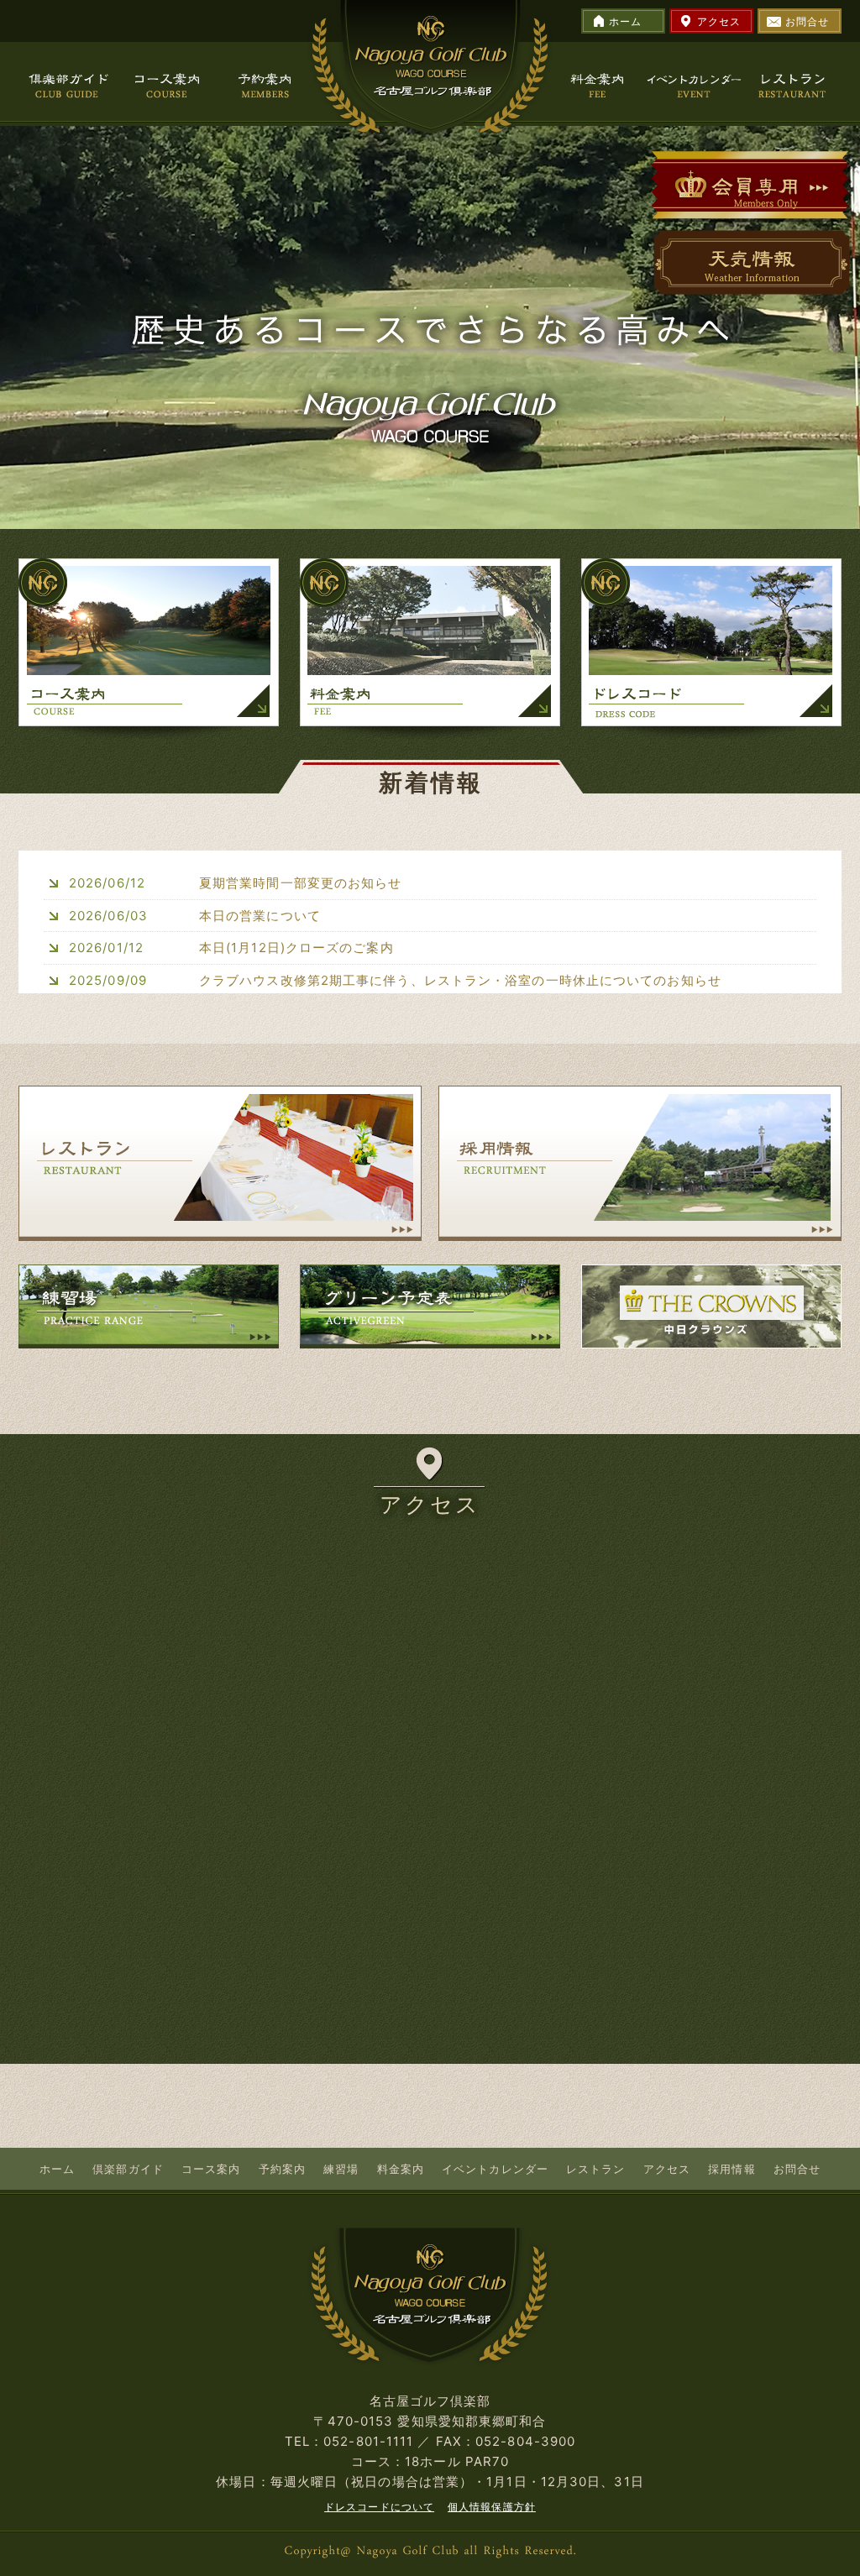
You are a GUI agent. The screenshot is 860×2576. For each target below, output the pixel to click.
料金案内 (401, 2169)
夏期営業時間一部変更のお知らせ (301, 883)
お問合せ (807, 21)
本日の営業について (260, 916)
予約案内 (282, 2169)
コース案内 (211, 2169)
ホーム (625, 21)
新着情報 (431, 783)
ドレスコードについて (379, 2507)
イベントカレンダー (495, 2169)
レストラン (596, 2169)
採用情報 (732, 2169)
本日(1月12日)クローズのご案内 (296, 948)
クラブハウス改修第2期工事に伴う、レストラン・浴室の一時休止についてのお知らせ (460, 980)
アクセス (719, 21)
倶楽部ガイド (128, 2169)
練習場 (341, 2169)
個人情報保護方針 (492, 2507)
